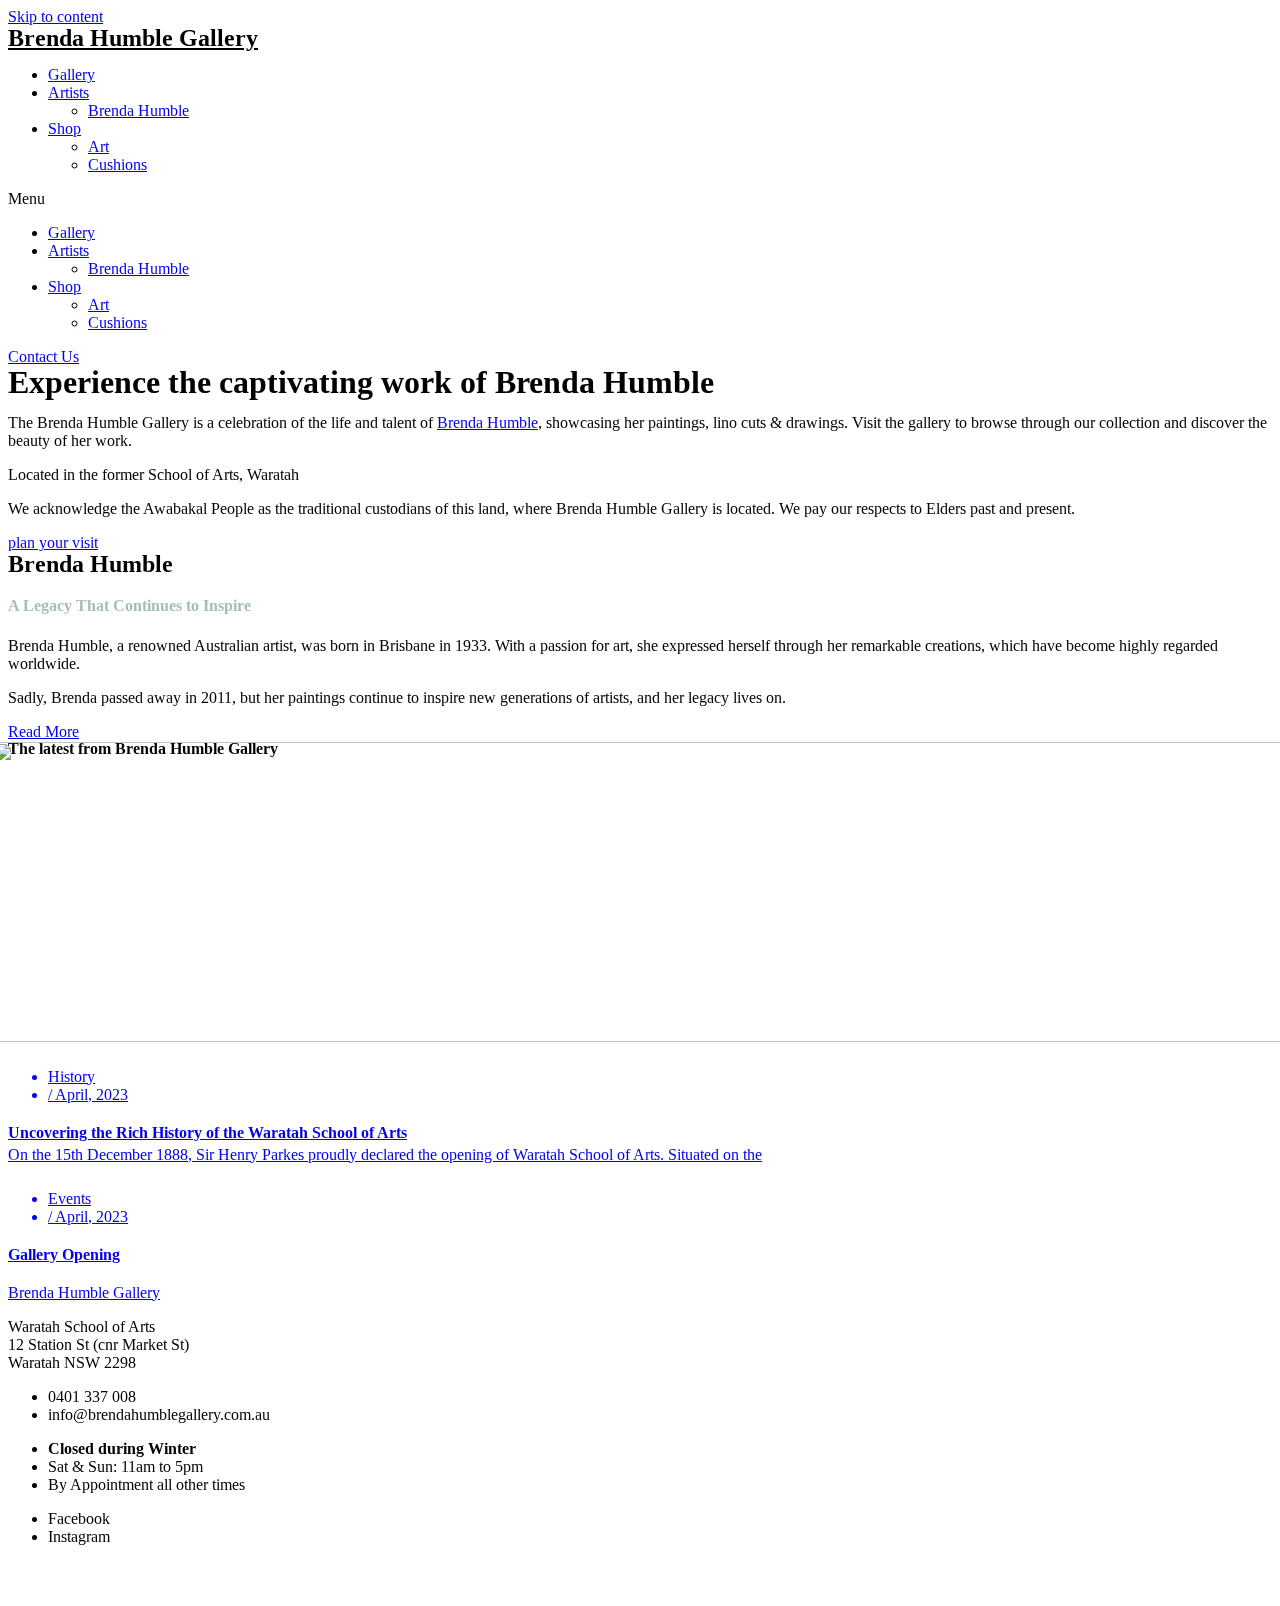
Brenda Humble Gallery (133, 38)
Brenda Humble (138, 110)
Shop (64, 128)
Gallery (71, 74)
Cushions (117, 164)
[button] (640, 199)
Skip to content (55, 16)
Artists (68, 92)
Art (98, 146)
